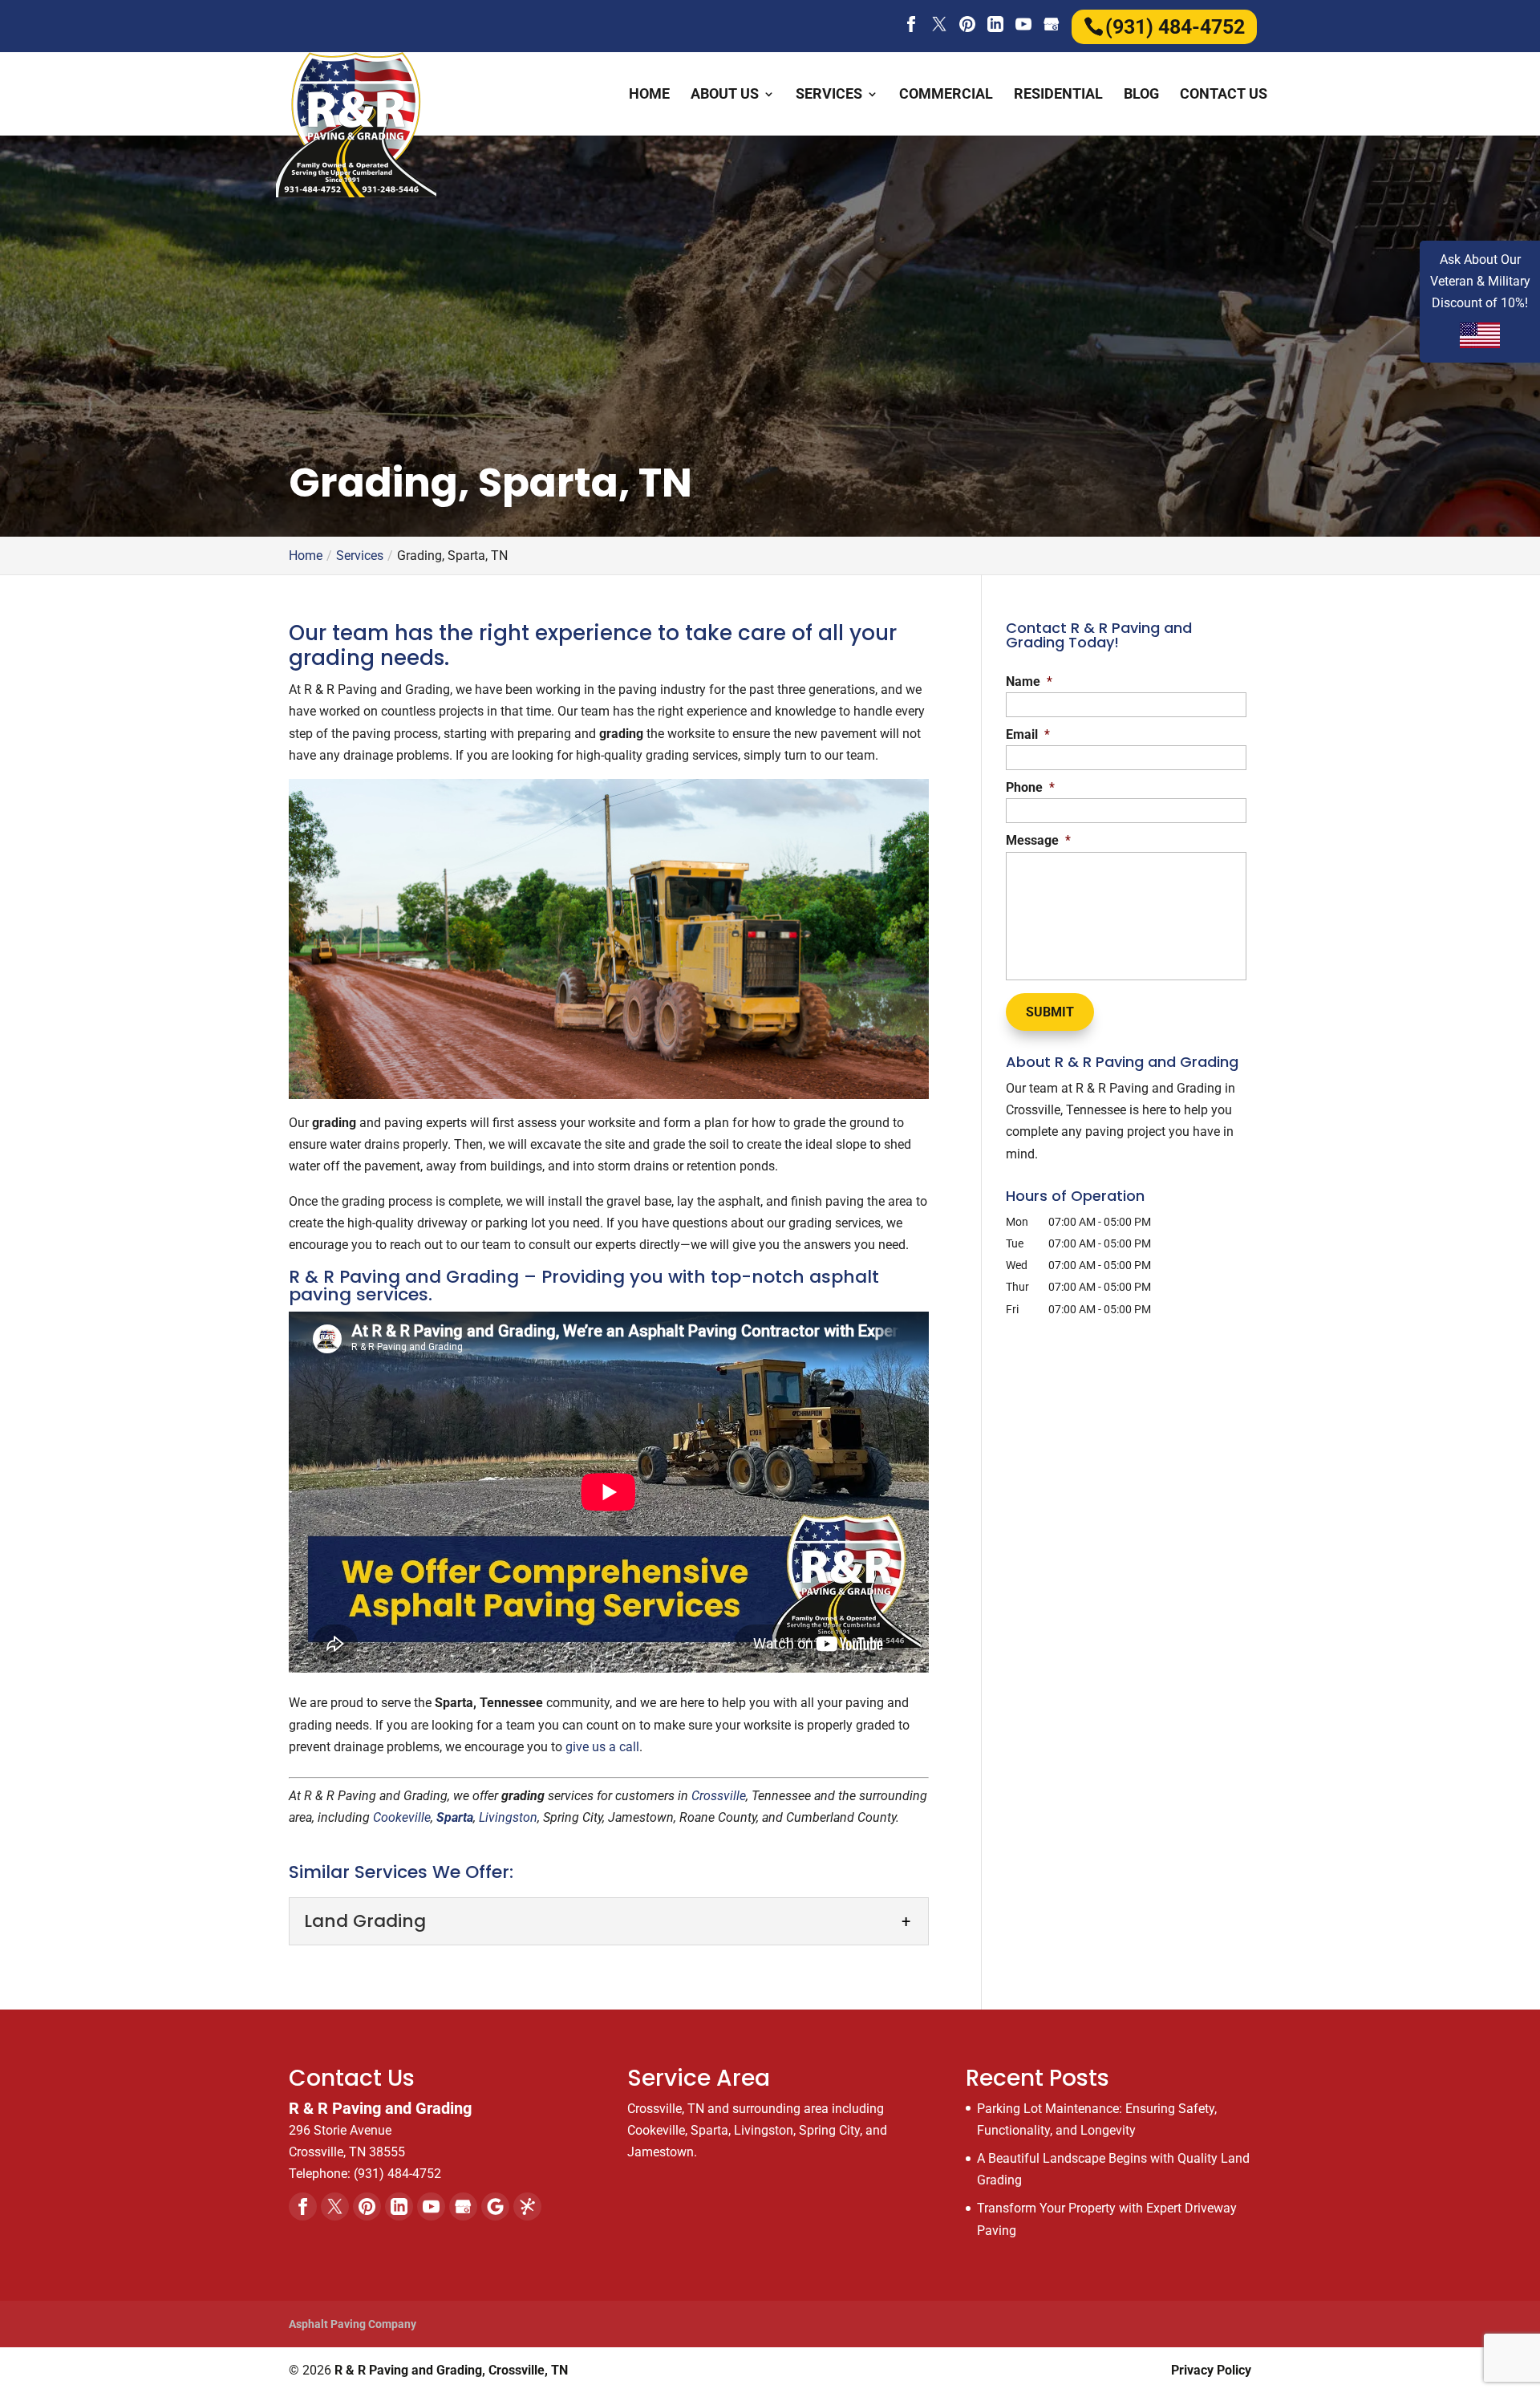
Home (649, 95)
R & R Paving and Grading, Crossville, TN (451, 2370)
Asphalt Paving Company (353, 2324)
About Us (725, 95)
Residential (1058, 95)
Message (1038, 840)
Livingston (508, 1817)
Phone (1030, 787)
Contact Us (1224, 95)
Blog (1141, 95)
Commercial (946, 95)
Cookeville (402, 1817)
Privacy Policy (1211, 2370)
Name (1029, 681)
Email (1028, 734)
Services (829, 95)
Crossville (719, 1796)
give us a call (602, 1747)
